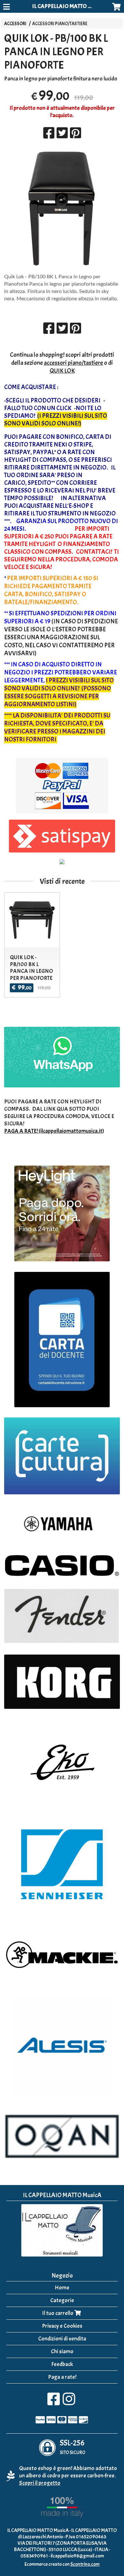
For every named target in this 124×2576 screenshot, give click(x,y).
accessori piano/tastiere (73, 363)
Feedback (62, 2364)
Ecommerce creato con (62, 2564)
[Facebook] (54, 2403)
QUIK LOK (62, 371)
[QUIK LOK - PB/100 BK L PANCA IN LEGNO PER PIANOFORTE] (62, 209)
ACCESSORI (15, 24)
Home (62, 2288)
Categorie (62, 2300)
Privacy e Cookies (62, 2326)
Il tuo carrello (58, 2313)
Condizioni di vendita (62, 2339)
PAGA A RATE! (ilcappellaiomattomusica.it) (54, 1131)
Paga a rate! (62, 2377)
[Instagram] (69, 2403)
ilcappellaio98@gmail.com (77, 2556)
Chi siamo (62, 2351)
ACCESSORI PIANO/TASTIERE (60, 24)
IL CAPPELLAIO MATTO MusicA (68, 6)
